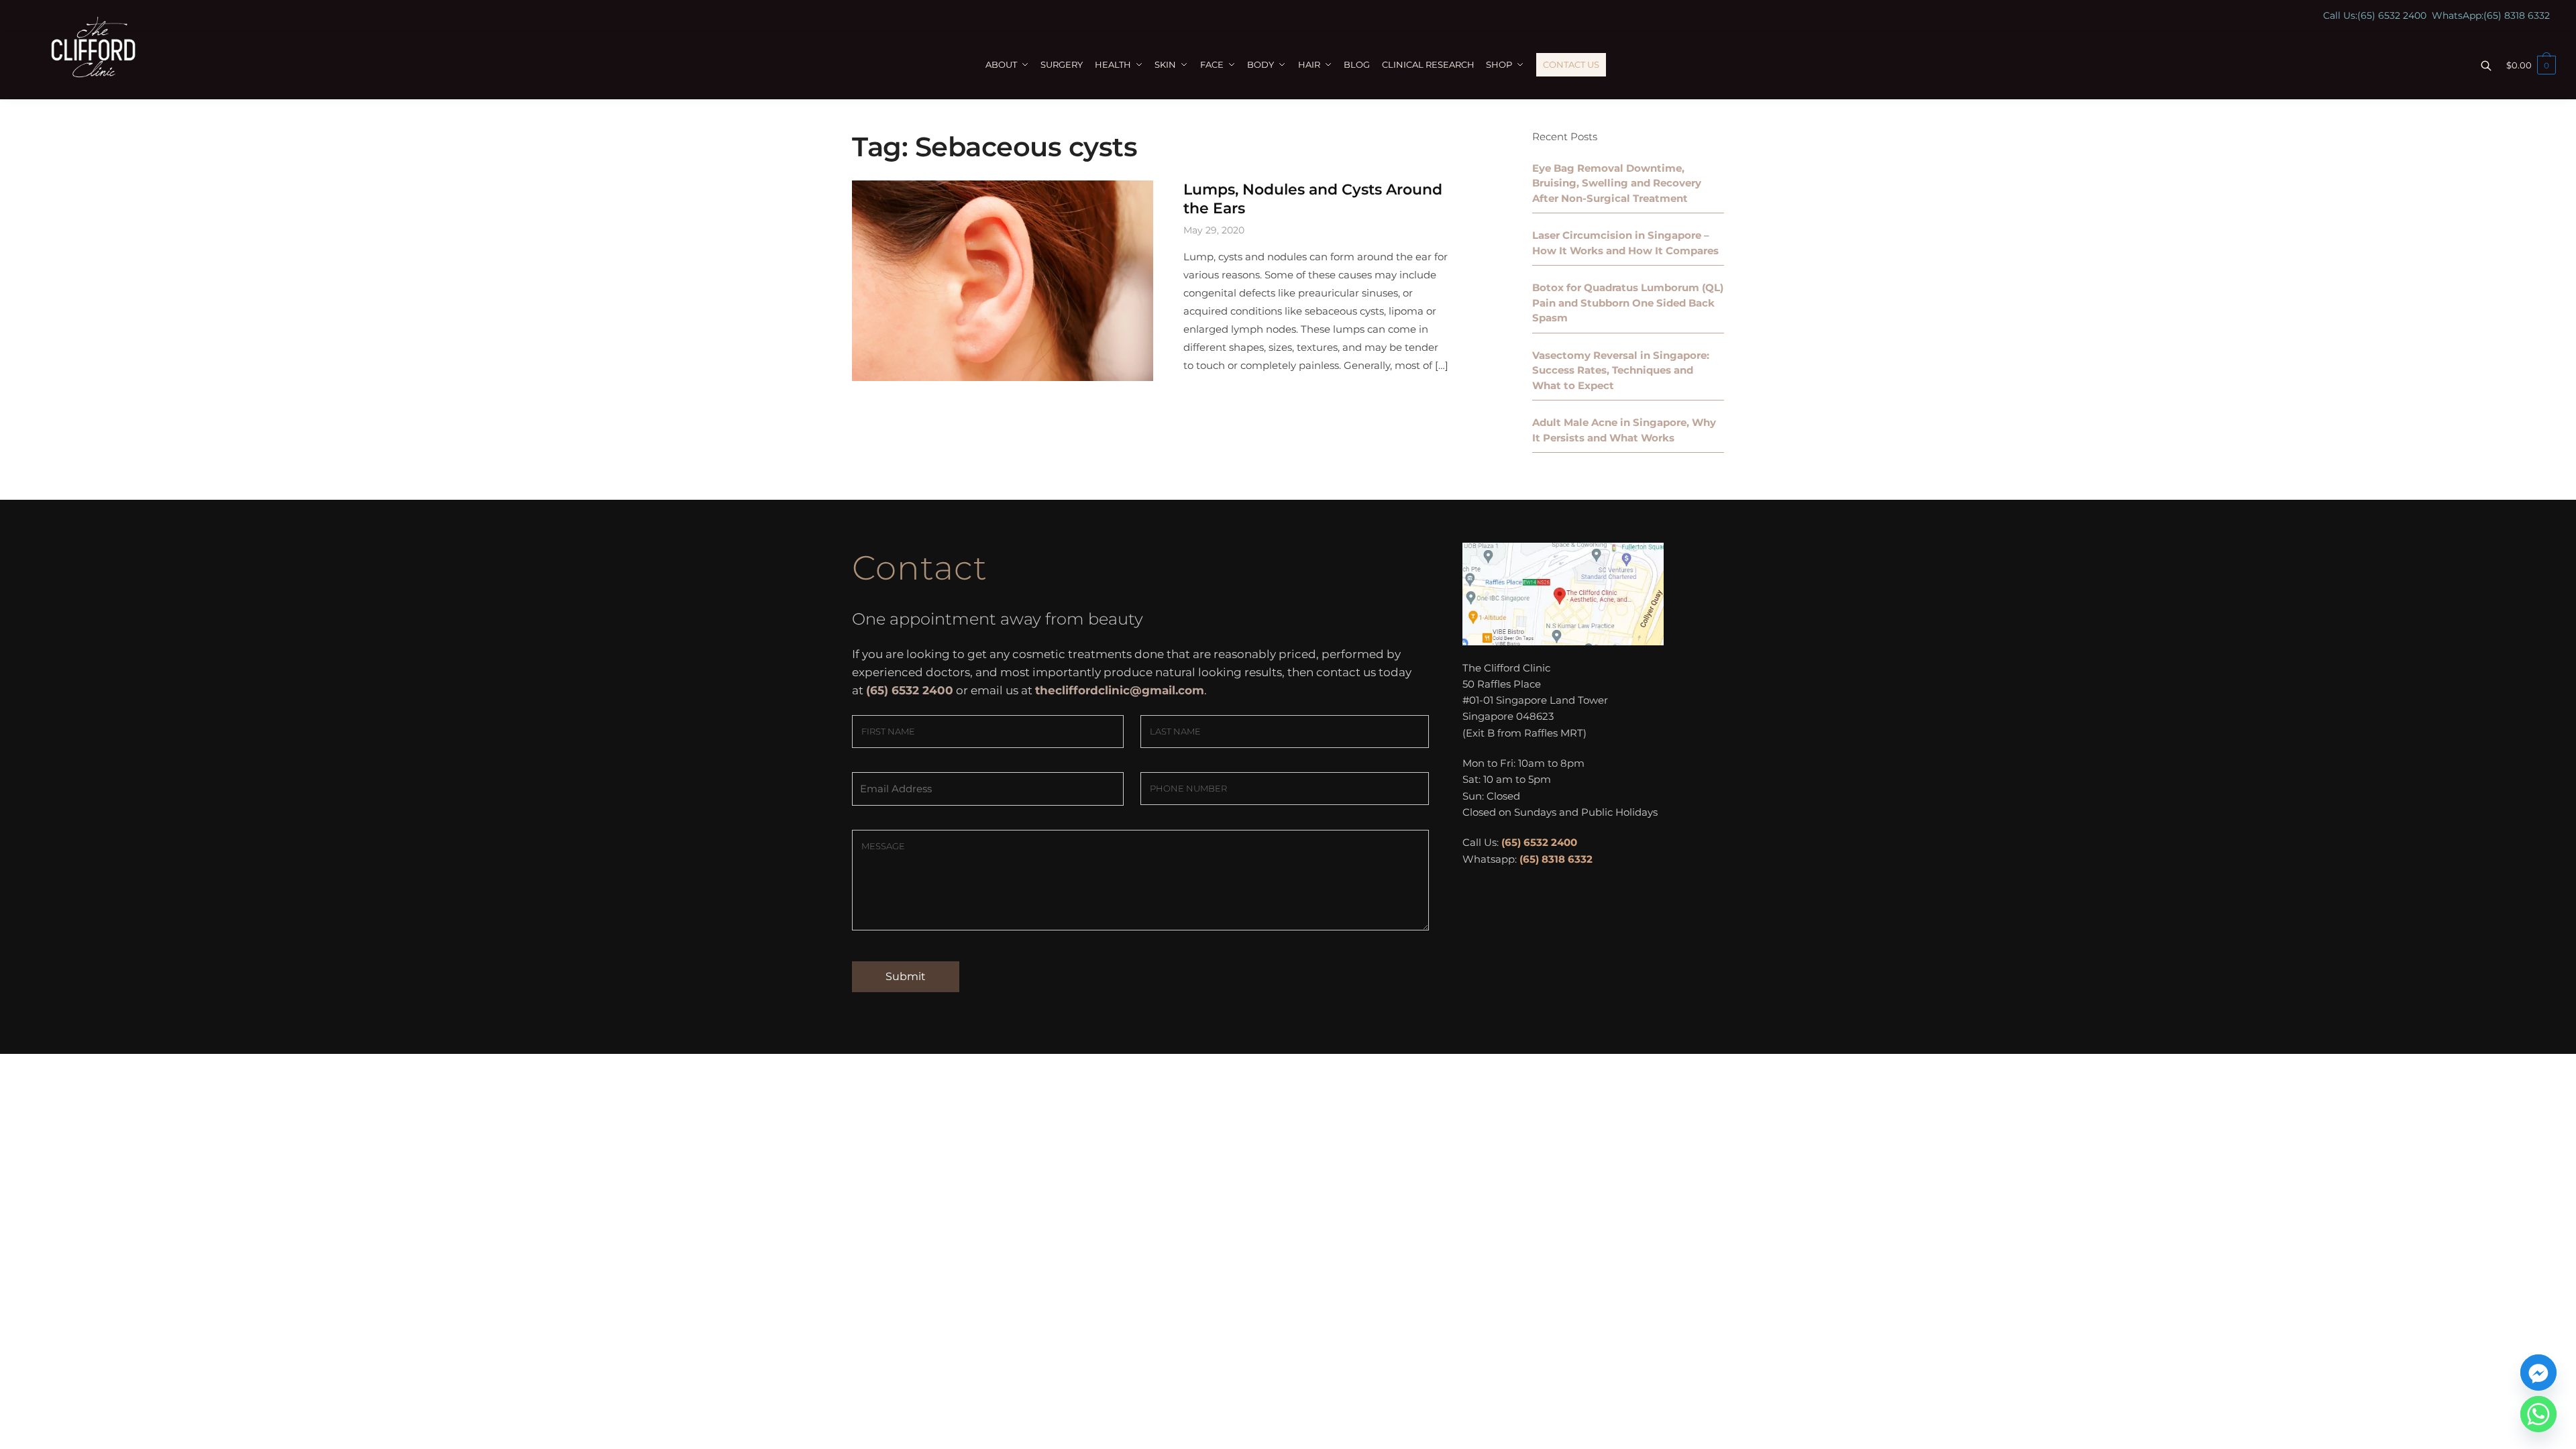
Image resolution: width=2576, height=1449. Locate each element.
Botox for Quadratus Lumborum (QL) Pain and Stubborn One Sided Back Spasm (1628, 303)
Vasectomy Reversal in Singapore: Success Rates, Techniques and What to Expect (1621, 370)
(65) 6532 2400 (2392, 15)
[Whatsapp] (2538, 1414)
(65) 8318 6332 (2517, 15)
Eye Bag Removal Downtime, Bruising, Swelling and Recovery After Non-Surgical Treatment (1617, 183)
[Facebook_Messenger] (2538, 1373)
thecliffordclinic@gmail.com (1120, 690)
